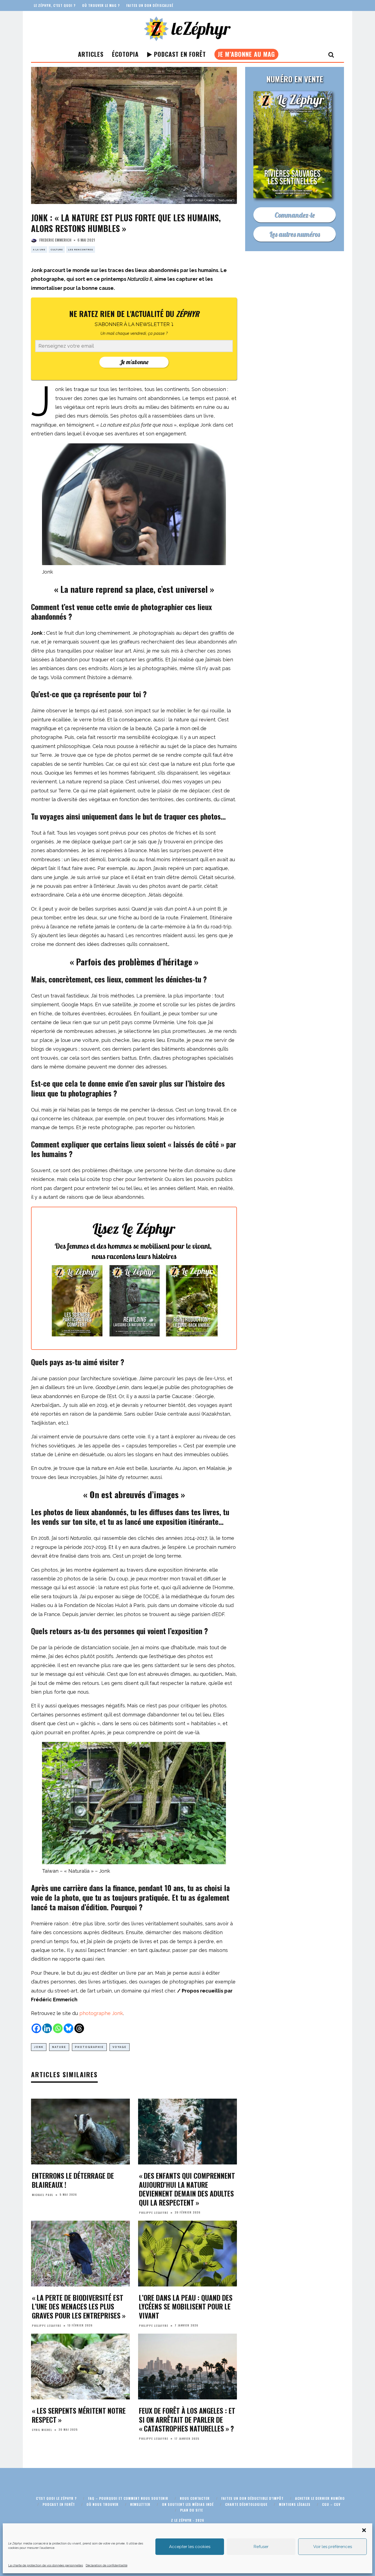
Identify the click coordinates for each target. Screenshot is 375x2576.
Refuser (261, 2547)
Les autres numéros (295, 234)
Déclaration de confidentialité (107, 2565)
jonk (39, 2047)
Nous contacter (195, 2498)
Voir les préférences (333, 2547)
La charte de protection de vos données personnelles (46, 2565)
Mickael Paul (43, 2195)
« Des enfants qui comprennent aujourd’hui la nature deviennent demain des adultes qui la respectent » (187, 2189)
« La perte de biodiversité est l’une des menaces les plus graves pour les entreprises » (79, 2306)
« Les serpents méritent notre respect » (79, 2415)
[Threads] (79, 2028)
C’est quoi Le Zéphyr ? (56, 2498)
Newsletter (140, 2504)
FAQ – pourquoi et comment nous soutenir (128, 2498)
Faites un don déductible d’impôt (252, 2498)
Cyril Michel (42, 2430)
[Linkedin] (47, 2028)
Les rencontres (81, 250)
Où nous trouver (103, 2504)
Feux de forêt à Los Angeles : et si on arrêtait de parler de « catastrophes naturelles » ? (187, 2419)
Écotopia (125, 54)
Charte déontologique (246, 2504)
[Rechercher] (331, 54)
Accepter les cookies (190, 2547)
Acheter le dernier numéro (320, 2498)
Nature (59, 2047)
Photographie (89, 2047)
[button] (364, 2530)
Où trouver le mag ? (101, 5)
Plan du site (191, 2510)
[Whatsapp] (58, 2028)
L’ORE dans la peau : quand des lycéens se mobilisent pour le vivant (186, 2306)
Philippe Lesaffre (154, 2213)
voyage (120, 2047)
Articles (91, 54)
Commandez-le (295, 215)
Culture (57, 250)
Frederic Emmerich (55, 240)
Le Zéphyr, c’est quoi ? (55, 5)
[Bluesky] (68, 2028)
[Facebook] (36, 2028)
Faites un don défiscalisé (150, 5)
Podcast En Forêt (179, 54)
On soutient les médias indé (188, 2504)
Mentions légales (295, 2504)
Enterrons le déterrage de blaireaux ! (73, 2180)
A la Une (39, 250)
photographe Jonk (101, 2013)
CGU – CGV (331, 2504)
